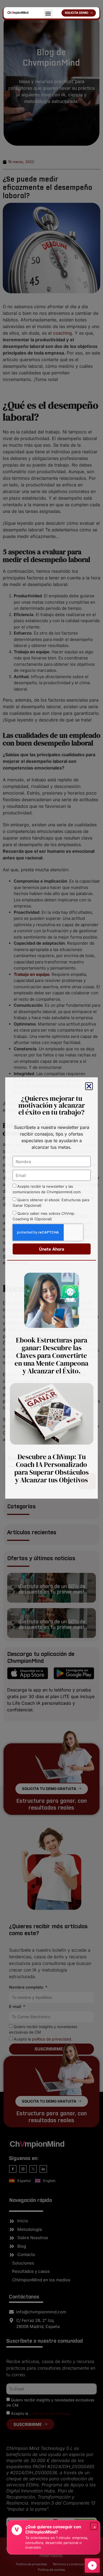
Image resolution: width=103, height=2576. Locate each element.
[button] (48, 14)
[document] (51, 1288)
